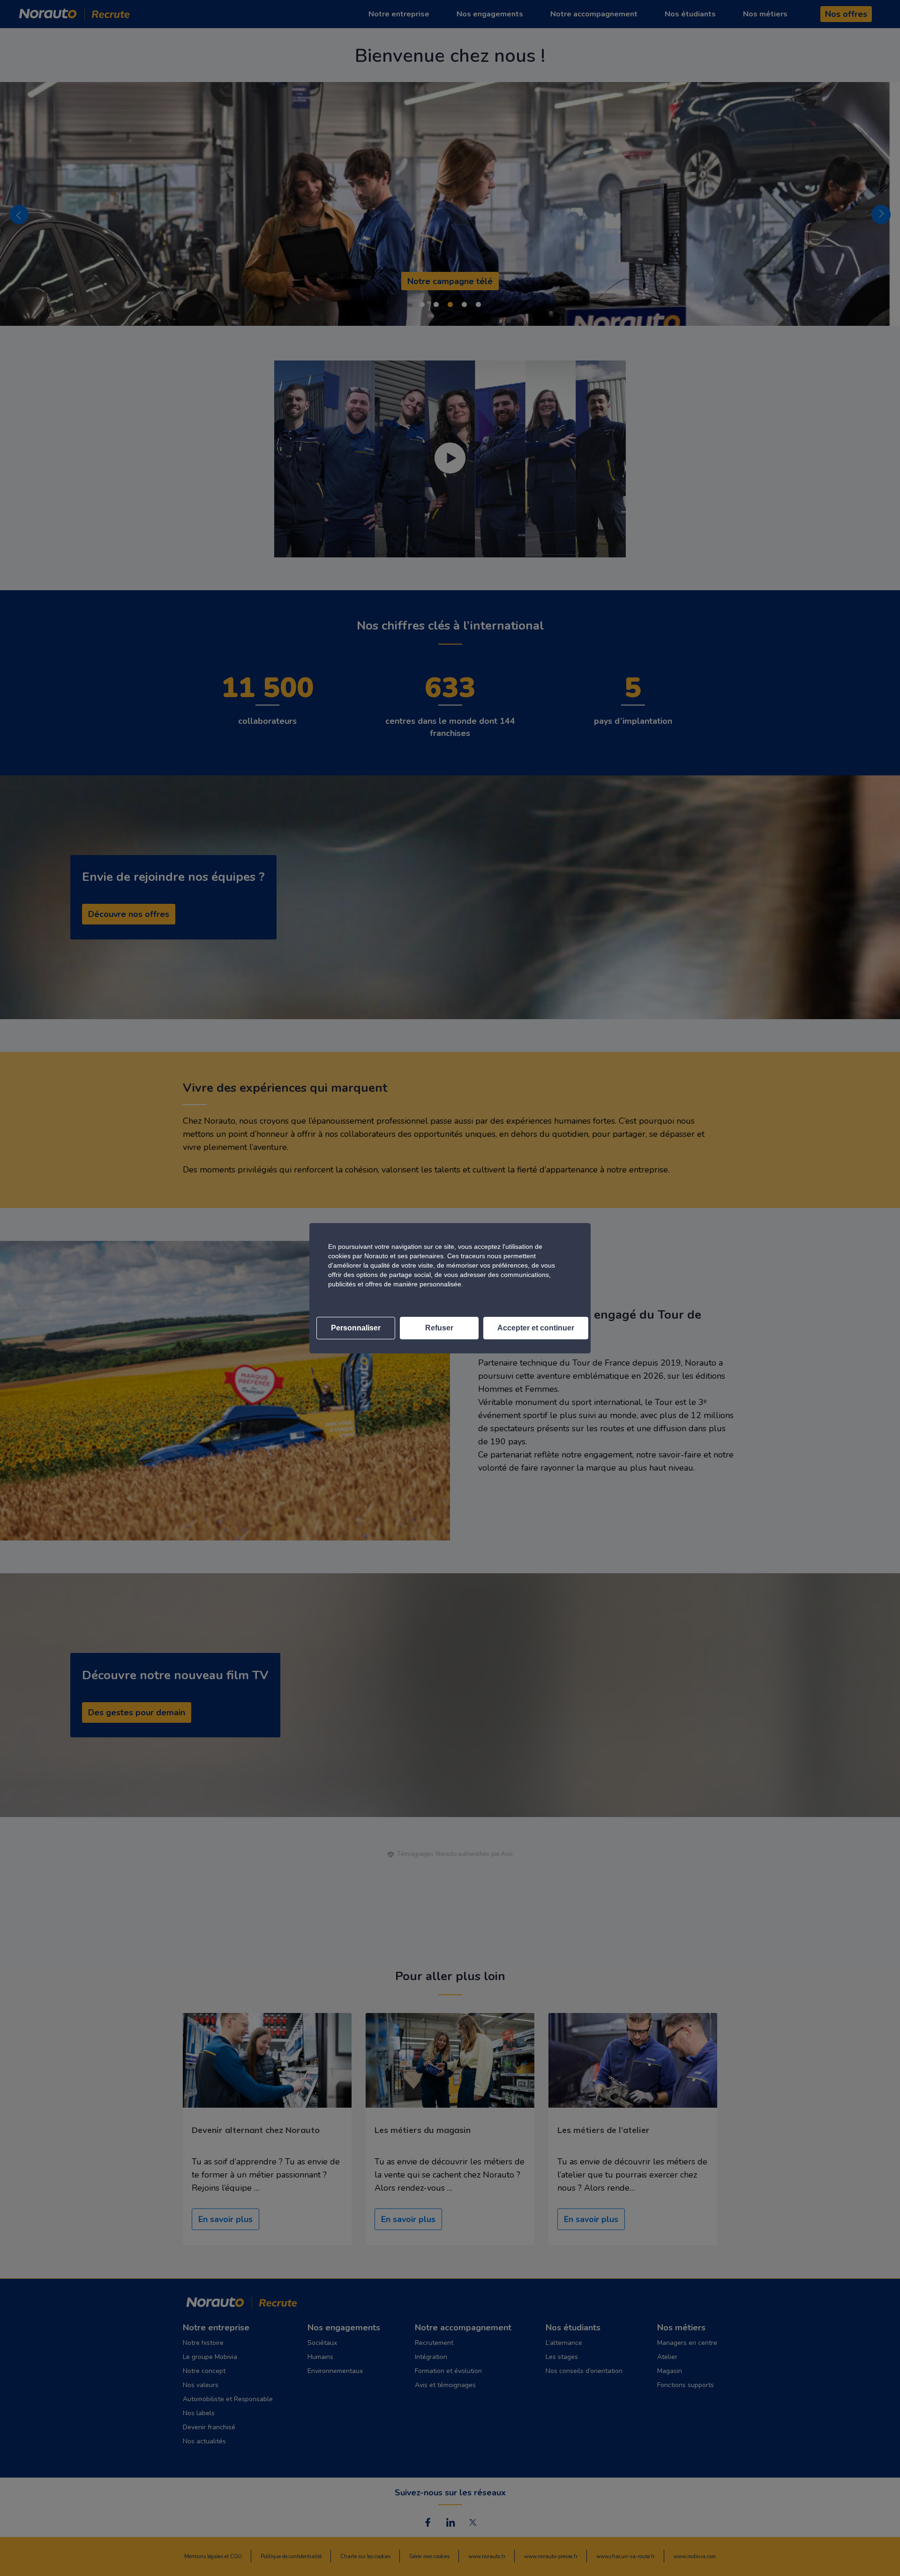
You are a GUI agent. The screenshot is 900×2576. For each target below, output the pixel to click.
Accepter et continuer (536, 1328)
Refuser (439, 1328)
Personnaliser (356, 1328)
